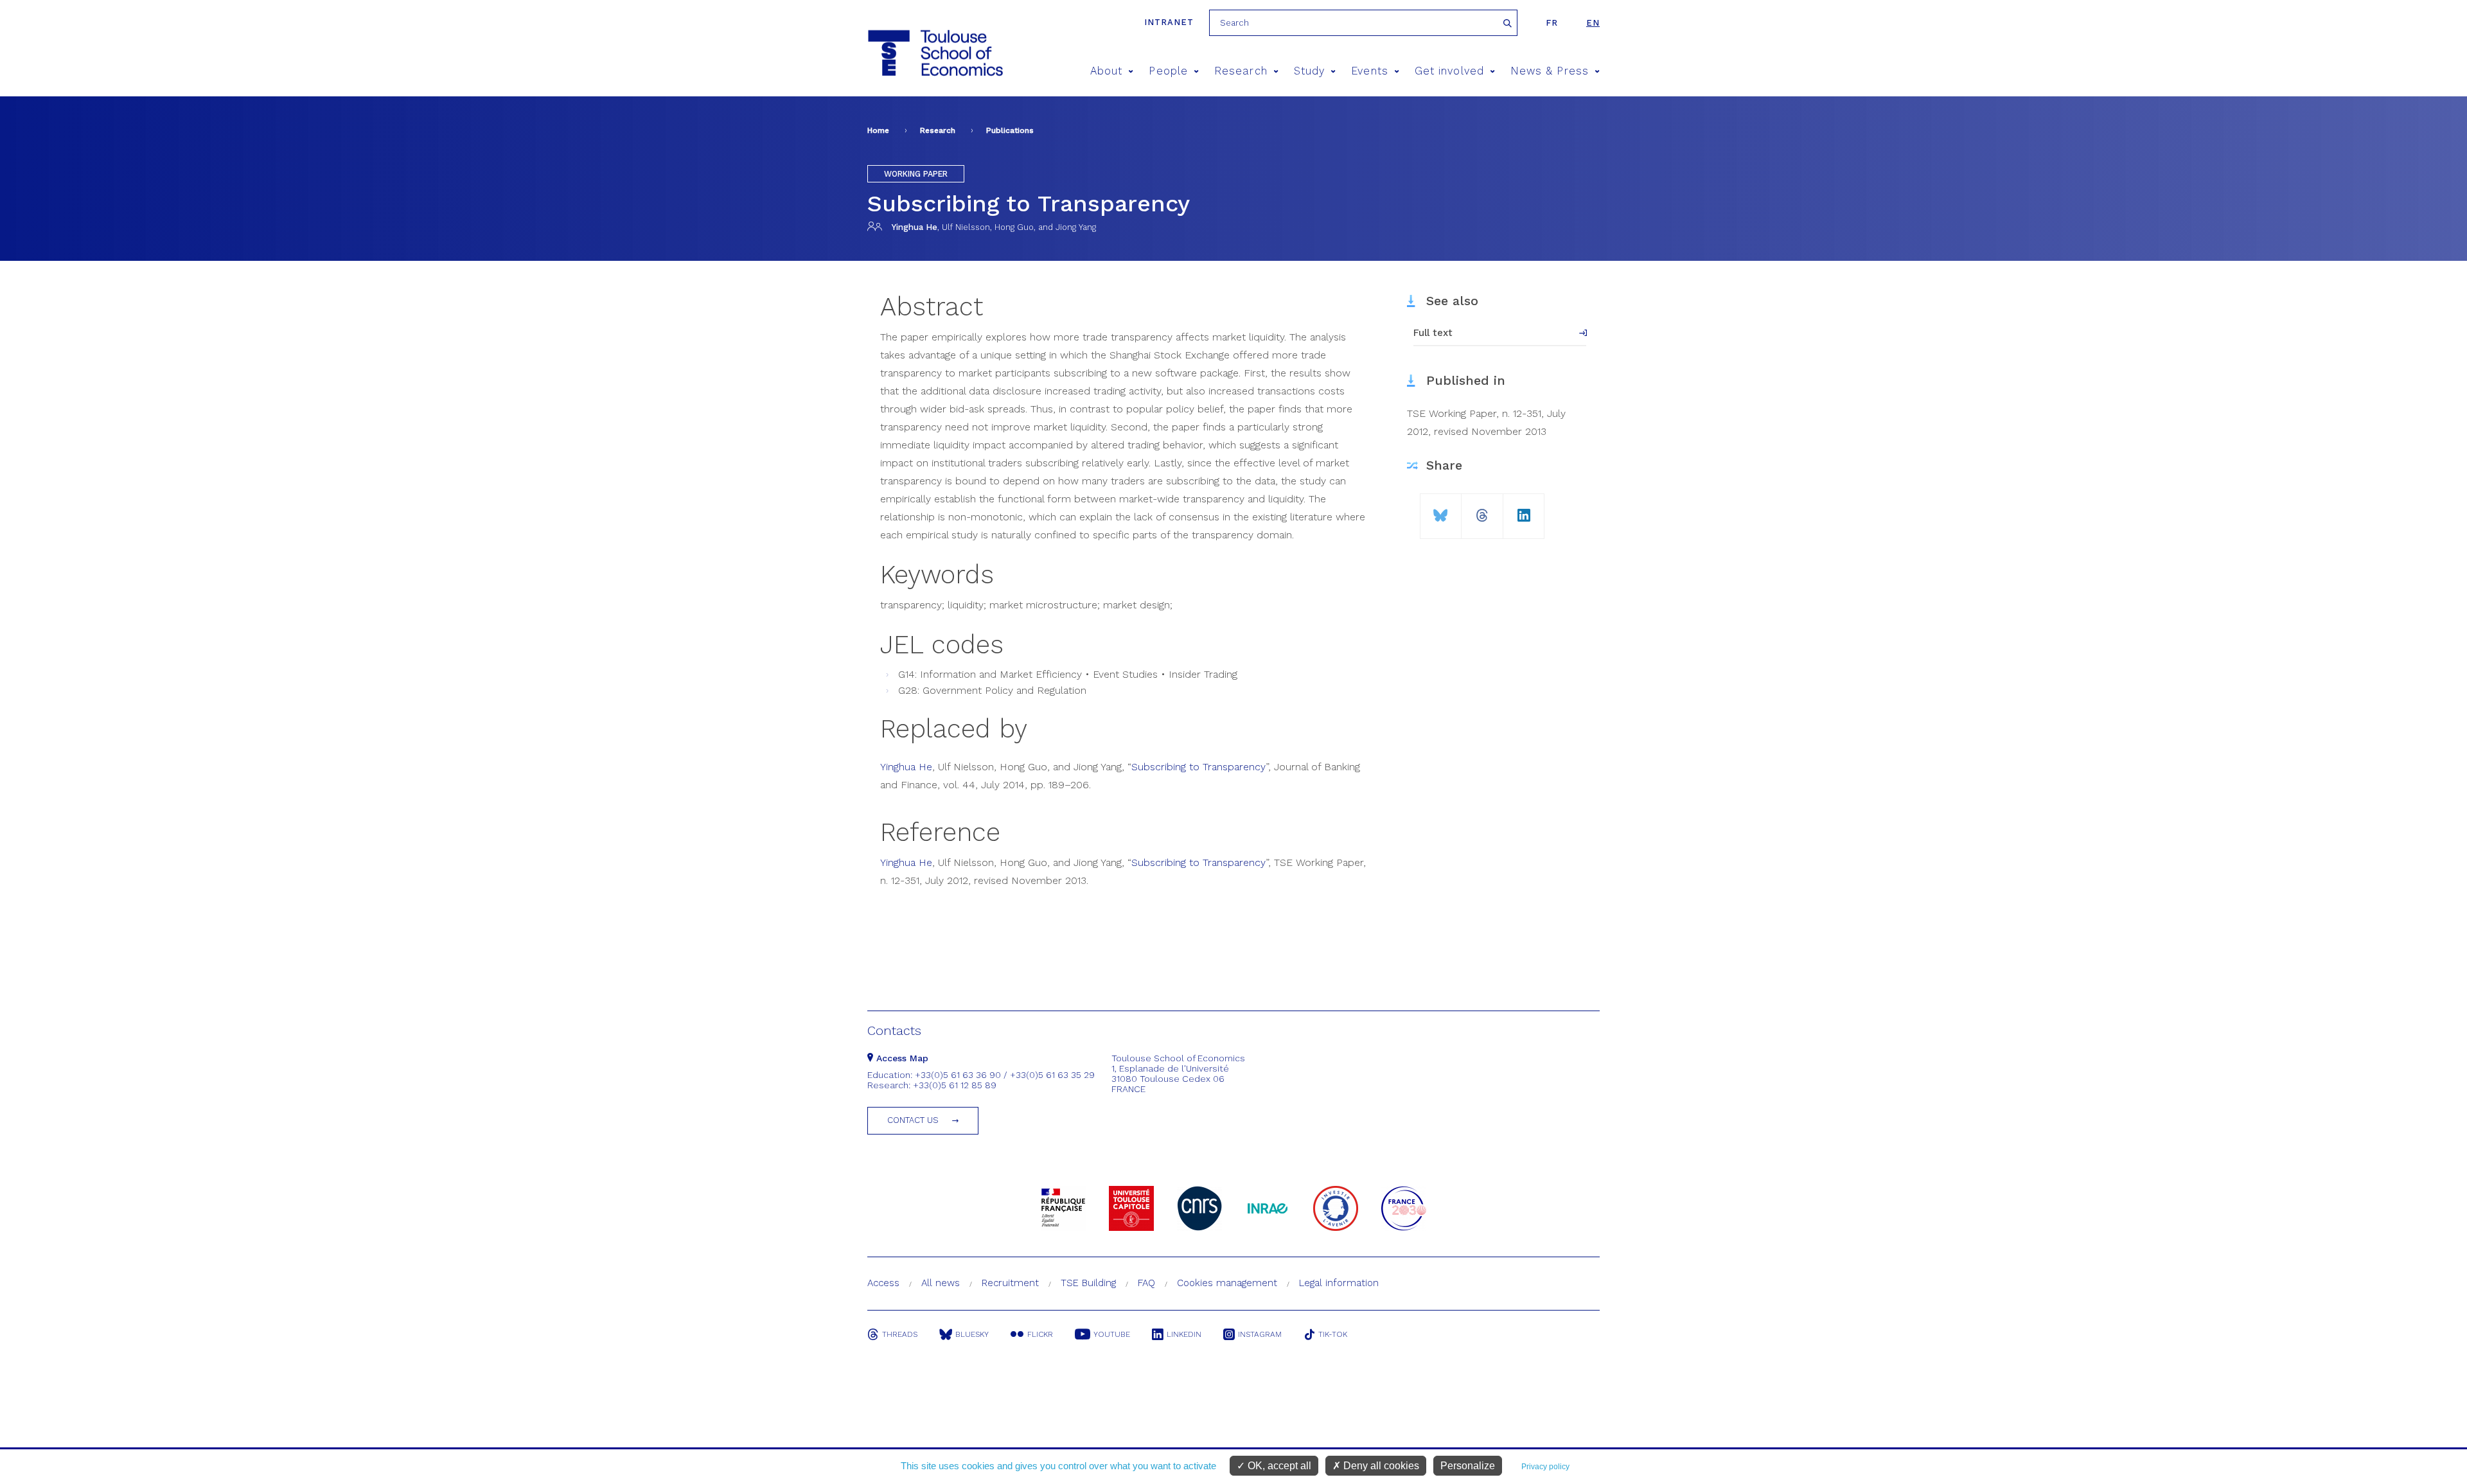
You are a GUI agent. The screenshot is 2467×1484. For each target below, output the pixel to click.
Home (878, 130)
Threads (900, 1334)
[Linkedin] (1524, 510)
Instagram (1260, 1334)
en (1593, 23)
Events (1369, 71)
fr (1552, 23)
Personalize (1468, 1466)
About (1106, 71)
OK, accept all (1278, 1466)
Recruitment (1010, 1283)
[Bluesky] (1441, 510)
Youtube (1112, 1334)
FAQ (1146, 1283)
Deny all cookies (1380, 1466)
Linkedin (1184, 1334)
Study (1309, 71)
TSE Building (1088, 1283)
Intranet (1169, 22)
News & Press (1550, 71)
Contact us (913, 1120)
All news (941, 1283)
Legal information (1339, 1283)
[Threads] (1482, 510)
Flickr (1040, 1334)
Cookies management (1227, 1283)
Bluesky (972, 1334)
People (1168, 71)
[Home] (934, 53)
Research (1241, 71)
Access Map (901, 1058)
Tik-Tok (1333, 1334)
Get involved (1449, 71)
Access (883, 1283)
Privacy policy (1545, 1467)
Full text (1433, 333)
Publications (1010, 130)
